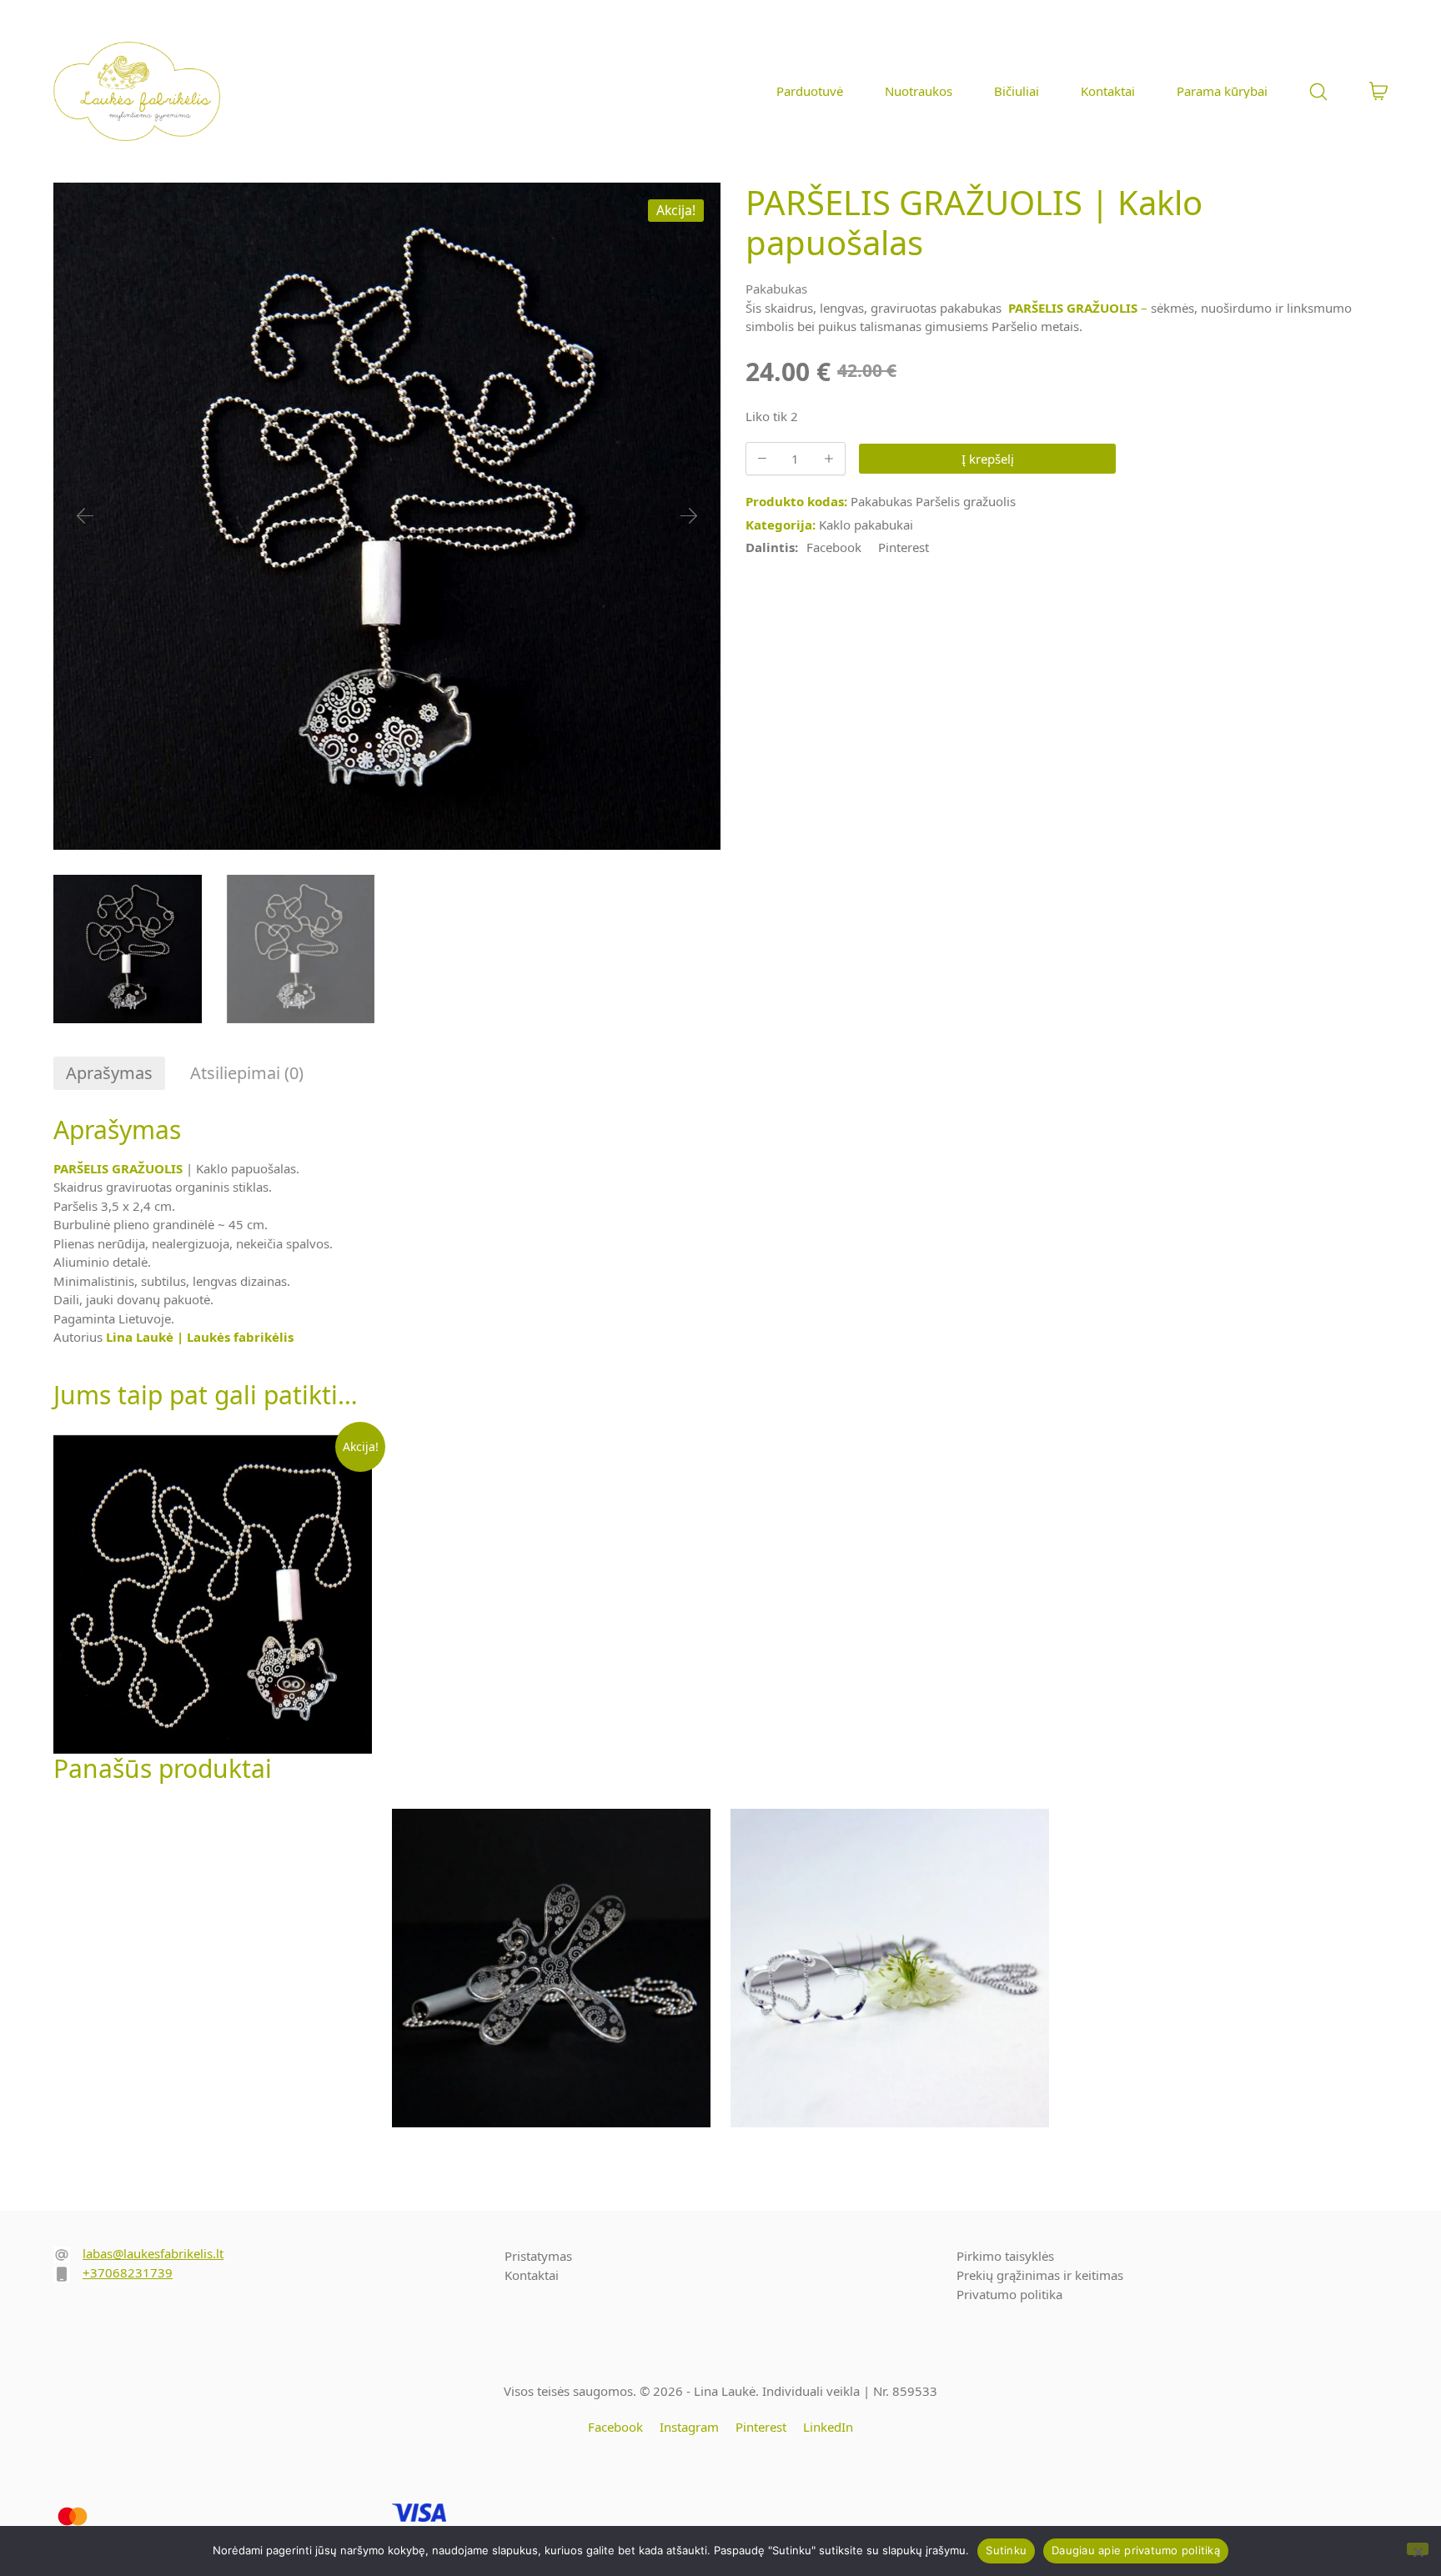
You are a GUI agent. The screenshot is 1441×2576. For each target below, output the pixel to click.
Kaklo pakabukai (866, 525)
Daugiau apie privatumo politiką (1136, 2550)
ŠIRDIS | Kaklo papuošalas (213, 1968)
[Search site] (1318, 92)
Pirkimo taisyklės (1005, 2256)
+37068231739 (128, 2272)
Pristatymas (538, 2256)
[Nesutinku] (1418, 2549)
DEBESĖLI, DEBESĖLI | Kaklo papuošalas (890, 1974)
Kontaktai (532, 2275)
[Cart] (1378, 92)
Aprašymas (109, 1073)
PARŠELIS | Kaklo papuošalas (213, 1601)
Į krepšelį (988, 459)
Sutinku (1006, 2550)
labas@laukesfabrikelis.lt (153, 2253)
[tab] (109, 1073)
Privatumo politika (1009, 2294)
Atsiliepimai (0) (247, 1073)
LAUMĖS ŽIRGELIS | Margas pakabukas (552, 1974)
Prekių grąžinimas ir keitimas (1040, 2275)
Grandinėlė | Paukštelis (1228, 1968)
